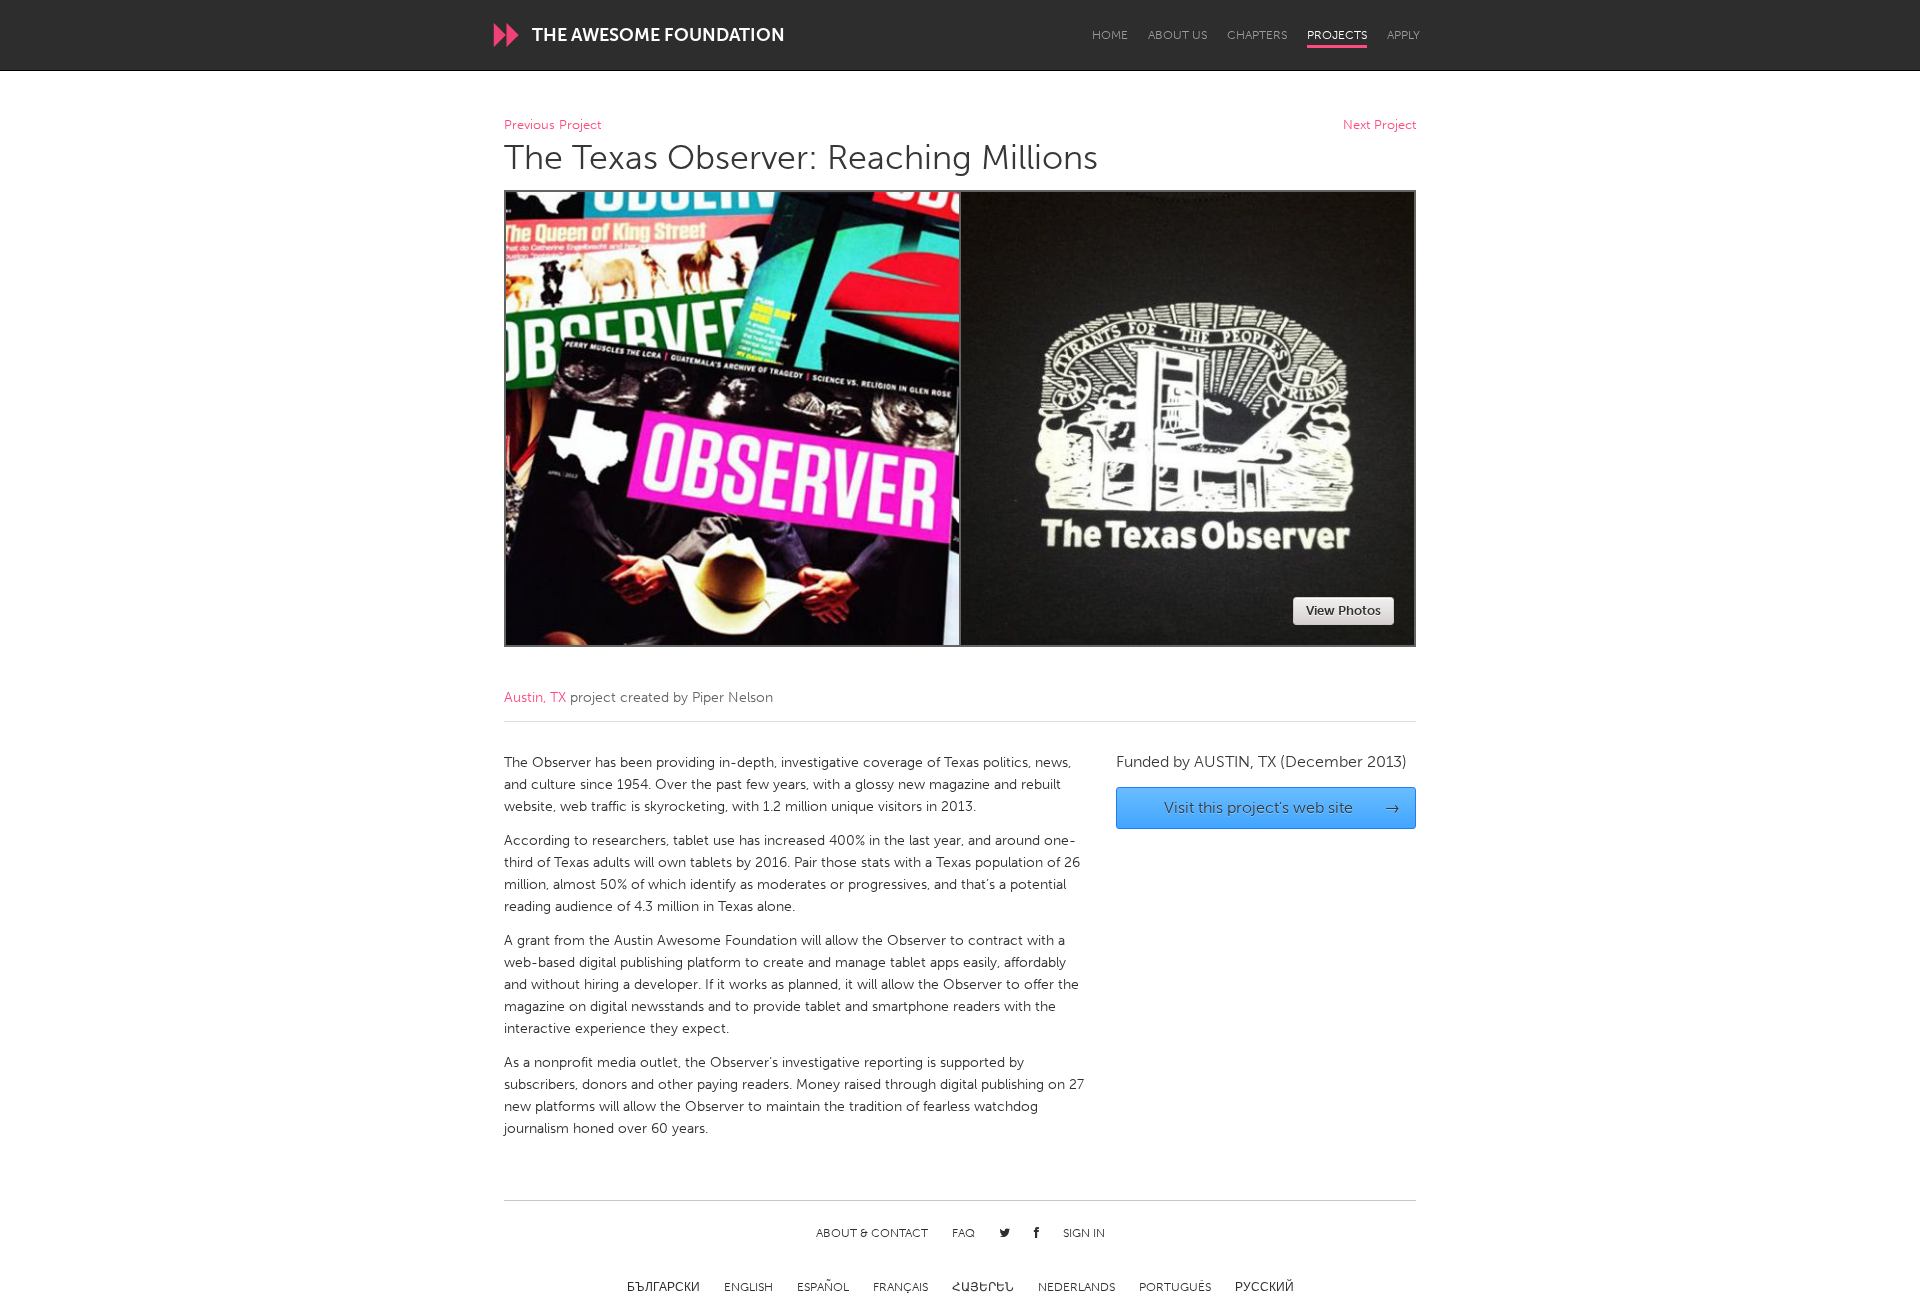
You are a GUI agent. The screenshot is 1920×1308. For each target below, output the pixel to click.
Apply (1403, 35)
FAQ (963, 1233)
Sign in (1084, 1233)
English (748, 1287)
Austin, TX (535, 697)
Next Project (1379, 125)
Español (823, 1287)
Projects (1337, 35)
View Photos (1343, 610)
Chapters (1257, 35)
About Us (1177, 35)
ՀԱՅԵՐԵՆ (983, 1287)
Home (1110, 35)
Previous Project (552, 125)
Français (900, 1287)
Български (663, 1287)
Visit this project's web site (1282, 807)
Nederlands (1076, 1287)
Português (1175, 1287)
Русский (1264, 1287)
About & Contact (872, 1233)
